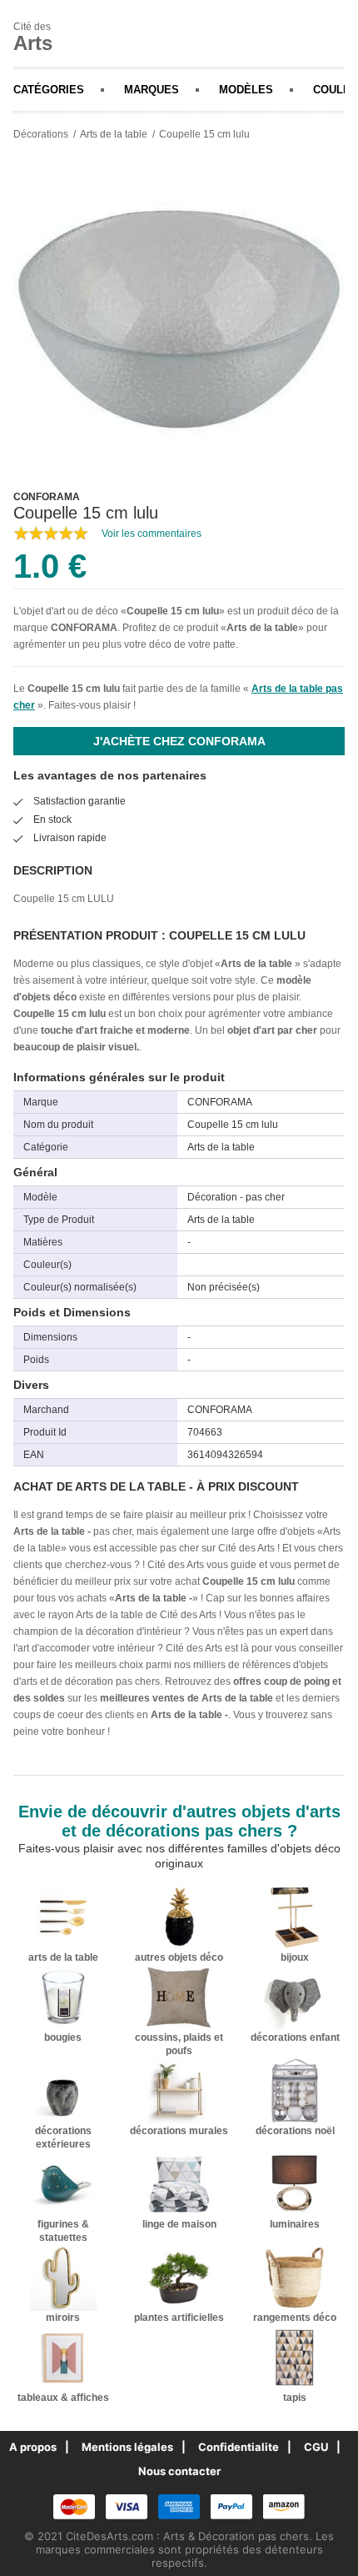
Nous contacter (179, 2471)
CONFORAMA (84, 628)
